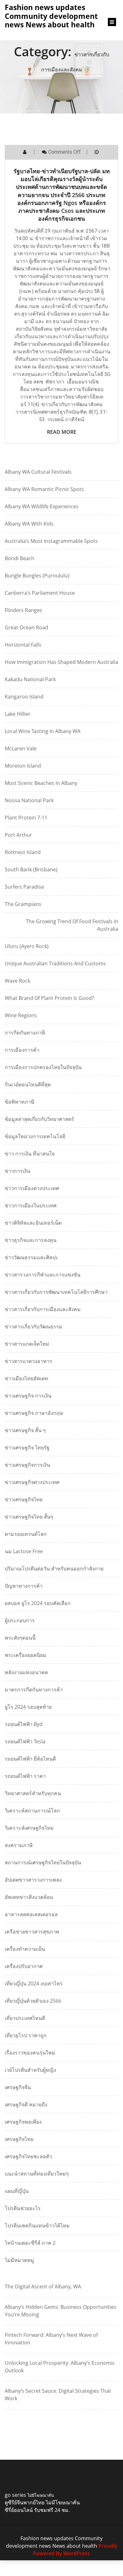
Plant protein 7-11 (26, 818)
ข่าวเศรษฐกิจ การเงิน (28, 1396)
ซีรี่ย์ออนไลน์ (19, 2510)
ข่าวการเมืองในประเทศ (31, 1205)
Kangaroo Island (24, 697)
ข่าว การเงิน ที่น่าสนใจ (30, 1154)
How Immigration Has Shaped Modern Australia (61, 662)
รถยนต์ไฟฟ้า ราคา (25, 1776)
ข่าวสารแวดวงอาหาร (29, 1361)
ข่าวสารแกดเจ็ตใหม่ (27, 1344)
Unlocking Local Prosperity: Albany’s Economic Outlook (60, 2367)
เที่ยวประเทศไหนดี (25, 2018)
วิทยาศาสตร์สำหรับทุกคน (33, 1793)
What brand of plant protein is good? (49, 998)
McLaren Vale (21, 748)
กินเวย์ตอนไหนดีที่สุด (28, 1084)
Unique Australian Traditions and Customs (55, 963)
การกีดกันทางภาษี (25, 1033)
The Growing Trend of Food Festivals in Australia (72, 925)
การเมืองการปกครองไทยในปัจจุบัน (43, 1067)
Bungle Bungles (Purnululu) (37, 576)
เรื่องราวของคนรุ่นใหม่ (30, 2053)
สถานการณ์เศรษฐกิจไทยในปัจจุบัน (43, 1862)
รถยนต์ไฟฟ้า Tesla (25, 1741)
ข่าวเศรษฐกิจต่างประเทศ (32, 1482)
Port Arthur (18, 835)
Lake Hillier (18, 714)
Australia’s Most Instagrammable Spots (51, 541)
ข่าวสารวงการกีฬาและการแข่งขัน (43, 1275)
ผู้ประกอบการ (20, 1620)
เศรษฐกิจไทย (19, 2139)
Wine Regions (21, 1015)
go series (15, 2495)
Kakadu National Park (30, 679)
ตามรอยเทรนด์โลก (26, 1534)
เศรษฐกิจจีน (18, 2087)
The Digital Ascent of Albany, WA (43, 2286)
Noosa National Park (29, 800)
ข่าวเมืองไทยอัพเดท (26, 1378)
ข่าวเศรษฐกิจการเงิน (27, 1465)
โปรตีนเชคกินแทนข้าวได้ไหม (37, 2226)
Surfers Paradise (24, 887)
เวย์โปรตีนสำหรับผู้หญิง (30, 2070)
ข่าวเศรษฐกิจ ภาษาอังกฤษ (34, 1413)
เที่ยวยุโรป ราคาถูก (26, 2035)
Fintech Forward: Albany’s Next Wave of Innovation (51, 2339)
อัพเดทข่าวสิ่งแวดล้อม (29, 1897)
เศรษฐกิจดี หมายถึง (26, 2104)
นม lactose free (24, 1551)
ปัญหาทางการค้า (24, 1586)
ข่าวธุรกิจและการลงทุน (31, 1240)
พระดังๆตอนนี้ (20, 1638)
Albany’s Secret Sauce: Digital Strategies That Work (58, 2395)
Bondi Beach (20, 558)
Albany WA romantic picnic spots (44, 489)
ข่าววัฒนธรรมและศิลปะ (32, 1257)
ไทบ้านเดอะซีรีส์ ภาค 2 (30, 2243)
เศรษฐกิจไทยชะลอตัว (28, 2156)
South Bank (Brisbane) (31, 869)
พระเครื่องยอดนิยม (26, 1655)
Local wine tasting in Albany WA (43, 731)
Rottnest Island (23, 852)
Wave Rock (18, 981)
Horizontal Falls (23, 645)
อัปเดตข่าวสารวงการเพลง (33, 1880)
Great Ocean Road (26, 627)
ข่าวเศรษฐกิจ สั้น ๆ (25, 1430)
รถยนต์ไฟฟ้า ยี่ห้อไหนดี (30, 1759)
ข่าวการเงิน (18, 1171)
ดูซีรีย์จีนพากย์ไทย (25, 2502)
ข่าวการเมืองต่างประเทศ (32, 1188)
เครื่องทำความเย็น (25, 1949)
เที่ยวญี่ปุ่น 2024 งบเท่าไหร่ (34, 1983)
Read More (62, 432)
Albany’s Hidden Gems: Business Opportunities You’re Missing (61, 2311)
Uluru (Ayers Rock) (27, 946)
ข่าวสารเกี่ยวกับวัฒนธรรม (34, 1327)
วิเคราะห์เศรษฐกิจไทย (29, 1828)
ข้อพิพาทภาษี (20, 1102)
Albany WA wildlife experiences (42, 506)
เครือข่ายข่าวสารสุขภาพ (32, 1932)
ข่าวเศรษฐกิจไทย (24, 1499)
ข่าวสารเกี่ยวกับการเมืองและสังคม (43, 1309)
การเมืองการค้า (22, 1050)
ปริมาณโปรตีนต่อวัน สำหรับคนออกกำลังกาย (54, 1569)
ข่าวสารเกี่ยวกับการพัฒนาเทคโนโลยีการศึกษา (56, 1292)
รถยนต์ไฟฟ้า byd (24, 1724)
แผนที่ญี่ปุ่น (17, 2191)
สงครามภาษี (19, 1845)
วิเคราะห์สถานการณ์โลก (32, 1811)
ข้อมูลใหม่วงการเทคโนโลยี (35, 1136)
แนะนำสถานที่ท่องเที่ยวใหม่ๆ (37, 2174)
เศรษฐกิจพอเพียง (23, 2122)
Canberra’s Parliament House (40, 593)
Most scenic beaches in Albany (41, 783)
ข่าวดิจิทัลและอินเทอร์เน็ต (33, 1223)
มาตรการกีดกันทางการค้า (34, 1690)
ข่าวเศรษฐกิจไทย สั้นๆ (29, 1517)
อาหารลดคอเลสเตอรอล (31, 1914)
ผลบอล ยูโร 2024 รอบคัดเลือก (38, 1603)
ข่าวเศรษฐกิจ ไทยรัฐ (27, 1448)
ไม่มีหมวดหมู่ (19, 2260)
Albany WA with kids (29, 524)
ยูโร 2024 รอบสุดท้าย (28, 1707)
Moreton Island (23, 766)
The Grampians (23, 904)
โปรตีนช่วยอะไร (23, 2208)
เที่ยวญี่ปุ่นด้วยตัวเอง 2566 (33, 2001)
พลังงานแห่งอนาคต (26, 1672)
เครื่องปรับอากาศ (24, 1966)
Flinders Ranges (23, 610)
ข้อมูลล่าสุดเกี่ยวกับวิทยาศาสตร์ (39, 1119)
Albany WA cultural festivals (38, 472)
